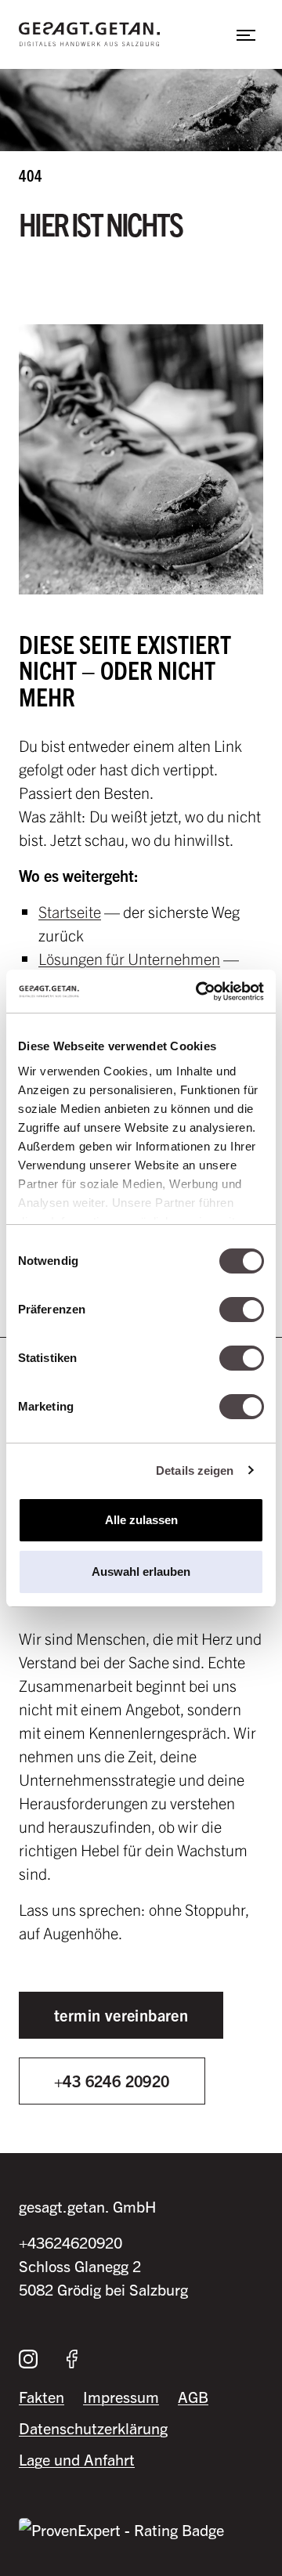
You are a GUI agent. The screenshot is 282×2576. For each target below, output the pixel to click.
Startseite (70, 911)
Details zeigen (195, 1470)
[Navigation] (246, 34)
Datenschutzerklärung (93, 2428)
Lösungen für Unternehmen (129, 958)
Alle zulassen (141, 1520)
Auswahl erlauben (141, 1572)
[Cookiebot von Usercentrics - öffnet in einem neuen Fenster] (199, 992)
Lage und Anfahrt (77, 2459)
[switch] (242, 1310)
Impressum (121, 2396)
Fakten (42, 2396)
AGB (193, 2396)
